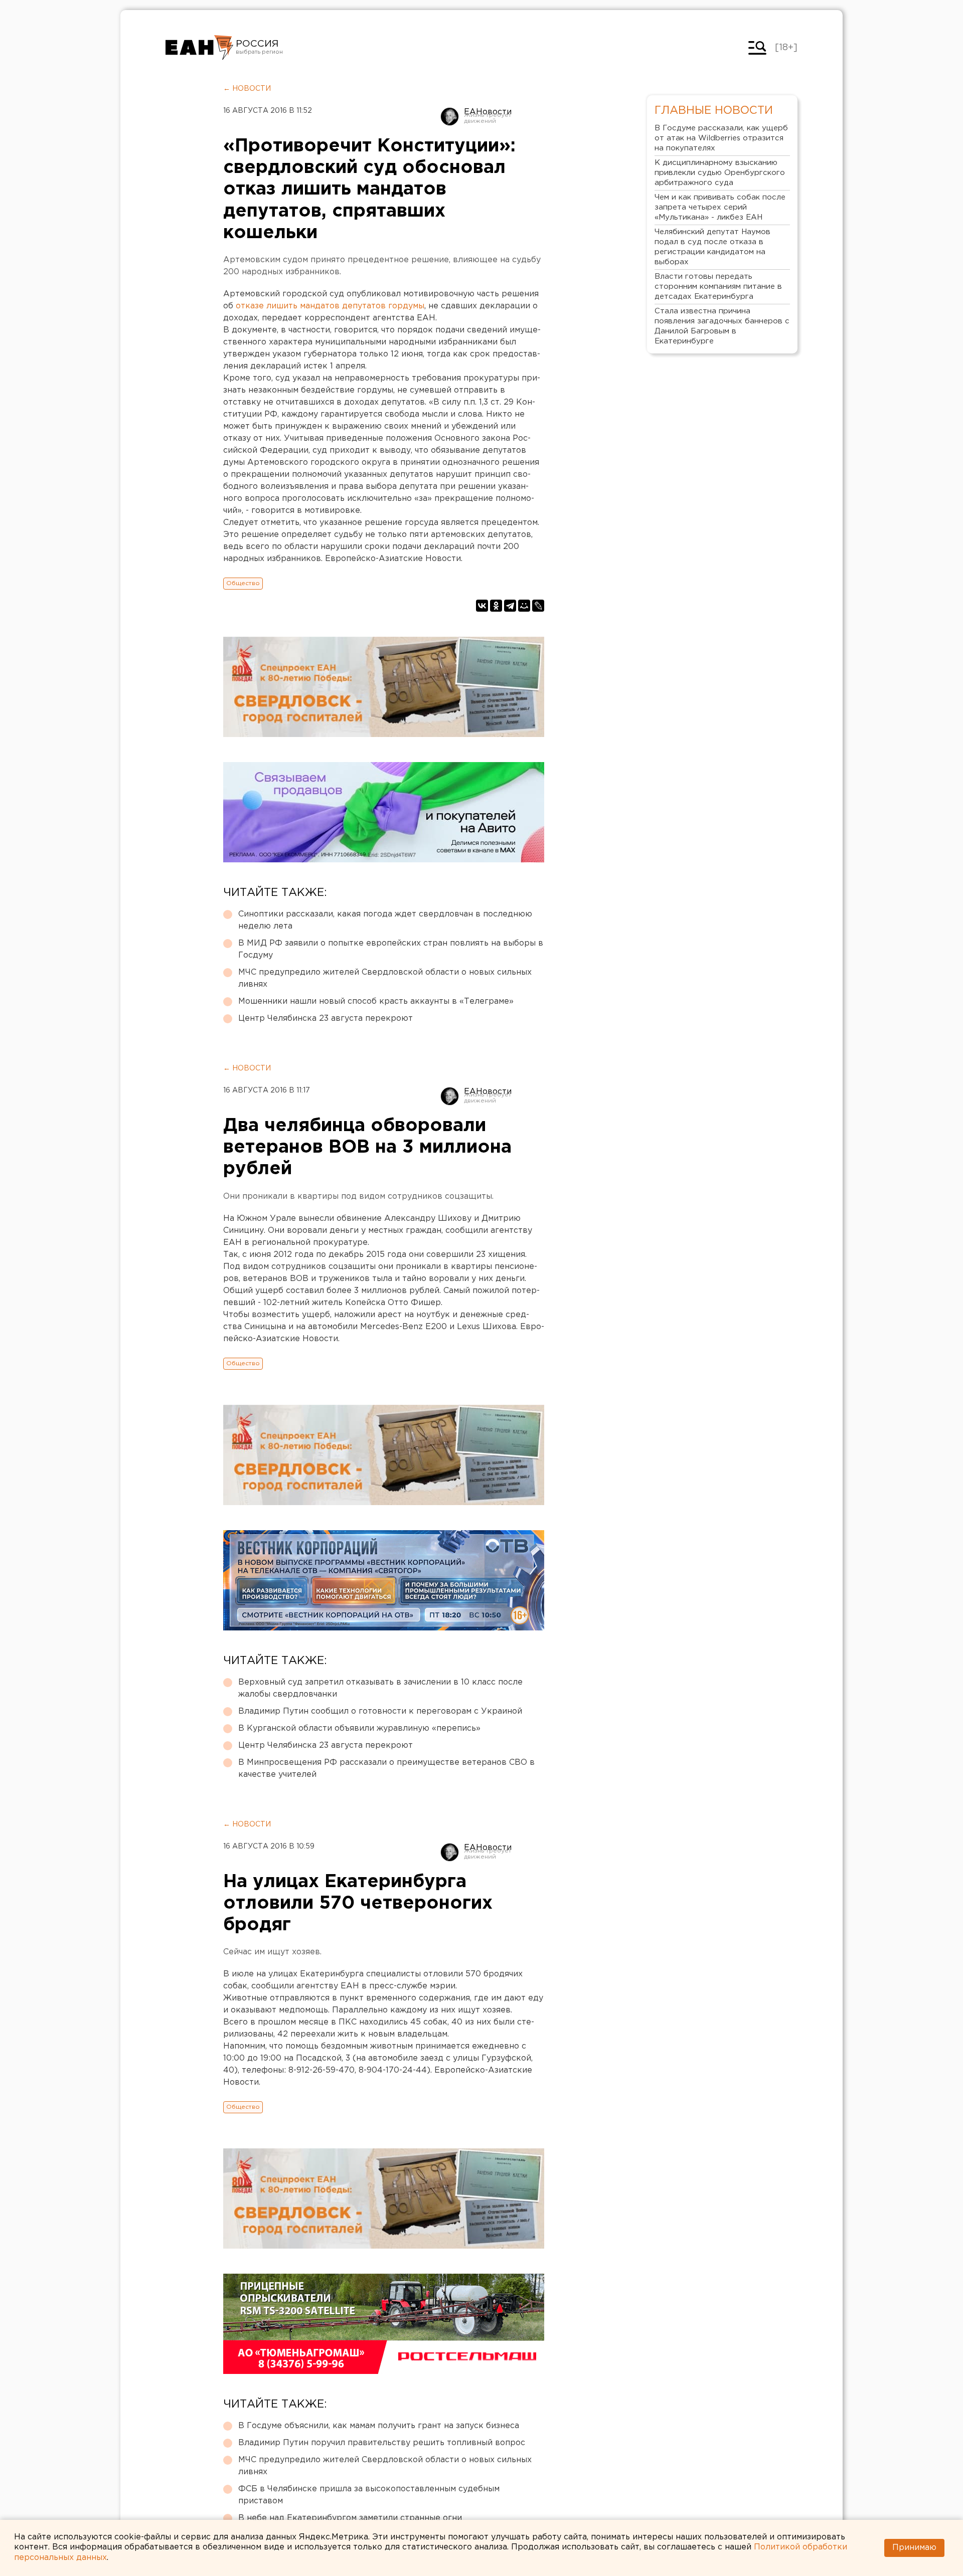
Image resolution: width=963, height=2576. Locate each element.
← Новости (247, 89)
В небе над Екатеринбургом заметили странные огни (350, 2518)
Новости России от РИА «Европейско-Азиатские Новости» (199, 48)
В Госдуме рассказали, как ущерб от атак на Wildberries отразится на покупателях (721, 138)
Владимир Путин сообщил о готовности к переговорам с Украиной (380, 1711)
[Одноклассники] (496, 606)
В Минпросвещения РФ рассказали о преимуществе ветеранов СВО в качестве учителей (386, 1769)
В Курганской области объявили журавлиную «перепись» (359, 1728)
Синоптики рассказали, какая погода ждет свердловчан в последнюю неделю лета (385, 920)
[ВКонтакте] (482, 606)
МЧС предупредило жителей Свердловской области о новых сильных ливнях (385, 978)
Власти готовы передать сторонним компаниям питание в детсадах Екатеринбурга (718, 287)
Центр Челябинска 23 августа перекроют (326, 1019)
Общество (243, 583)
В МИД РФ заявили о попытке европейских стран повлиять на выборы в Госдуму (391, 949)
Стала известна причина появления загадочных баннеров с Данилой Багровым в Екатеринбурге (722, 326)
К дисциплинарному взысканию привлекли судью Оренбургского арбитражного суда (720, 173)
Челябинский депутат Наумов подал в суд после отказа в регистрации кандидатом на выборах (712, 247)
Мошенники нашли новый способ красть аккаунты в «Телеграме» (376, 1001)
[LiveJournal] (538, 606)
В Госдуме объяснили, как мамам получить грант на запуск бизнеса (379, 2426)
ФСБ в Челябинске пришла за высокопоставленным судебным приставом (369, 2495)
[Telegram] (510, 606)
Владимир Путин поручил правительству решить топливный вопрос (382, 2443)
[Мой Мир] (524, 606)
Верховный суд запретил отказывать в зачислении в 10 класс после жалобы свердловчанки (380, 1688)
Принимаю (914, 2548)
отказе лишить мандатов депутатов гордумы (330, 306)
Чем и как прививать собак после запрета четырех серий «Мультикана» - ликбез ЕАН (720, 207)
